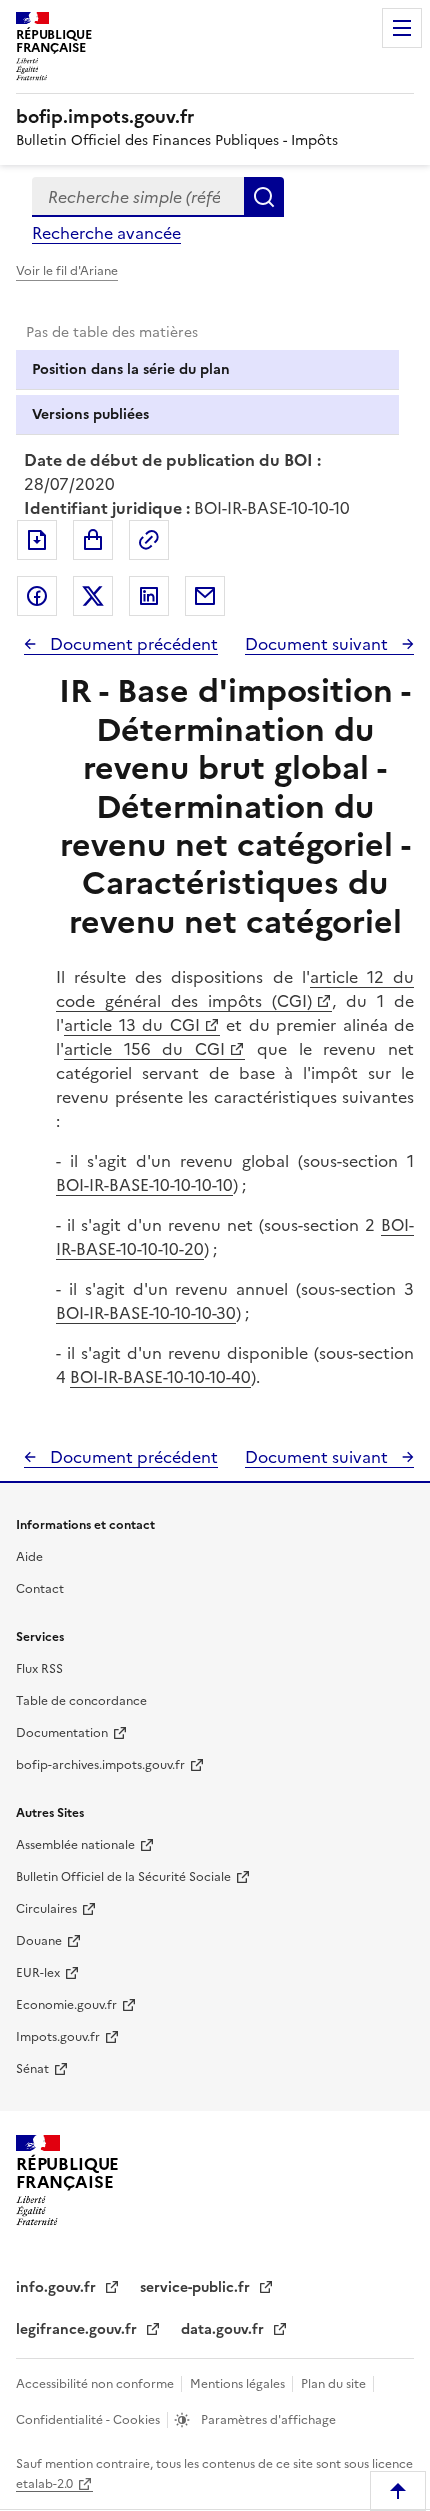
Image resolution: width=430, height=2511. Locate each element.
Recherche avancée (106, 233)
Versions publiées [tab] (90, 414)
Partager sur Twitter (93, 596)
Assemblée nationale (75, 1845)
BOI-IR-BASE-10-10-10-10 (144, 1185)
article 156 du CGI (144, 1049)
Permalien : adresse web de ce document (149, 540)
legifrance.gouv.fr (78, 2329)
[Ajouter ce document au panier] (93, 540)
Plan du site (335, 2384)
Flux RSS (39, 1669)
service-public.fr (197, 2287)
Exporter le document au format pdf (37, 540)
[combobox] (138, 197)
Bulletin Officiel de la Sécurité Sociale (123, 1877)
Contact (40, 1589)
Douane (39, 1941)
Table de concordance (81, 1701)
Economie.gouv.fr (66, 2005)
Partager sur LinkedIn (149, 596)
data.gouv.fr (224, 2329)
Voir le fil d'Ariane (67, 271)
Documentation (62, 1733)
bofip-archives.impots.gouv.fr (100, 1765)
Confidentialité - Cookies (89, 2420)
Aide (29, 1557)
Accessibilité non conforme (96, 2384)
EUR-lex (38, 1973)
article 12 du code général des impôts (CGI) (235, 989)
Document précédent (132, 644)
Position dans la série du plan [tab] (131, 369)
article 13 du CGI (132, 1025)
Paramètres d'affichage (267, 2420)
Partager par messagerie (205, 596)
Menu (402, 28)
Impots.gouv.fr (58, 2037)
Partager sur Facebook (37, 596)
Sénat (32, 2069)
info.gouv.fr (58, 2287)
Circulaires (46, 1909)
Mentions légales (239, 2384)
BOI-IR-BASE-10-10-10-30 (146, 1313)
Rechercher (264, 197)
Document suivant (318, 644)
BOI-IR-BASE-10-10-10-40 (160, 1377)
